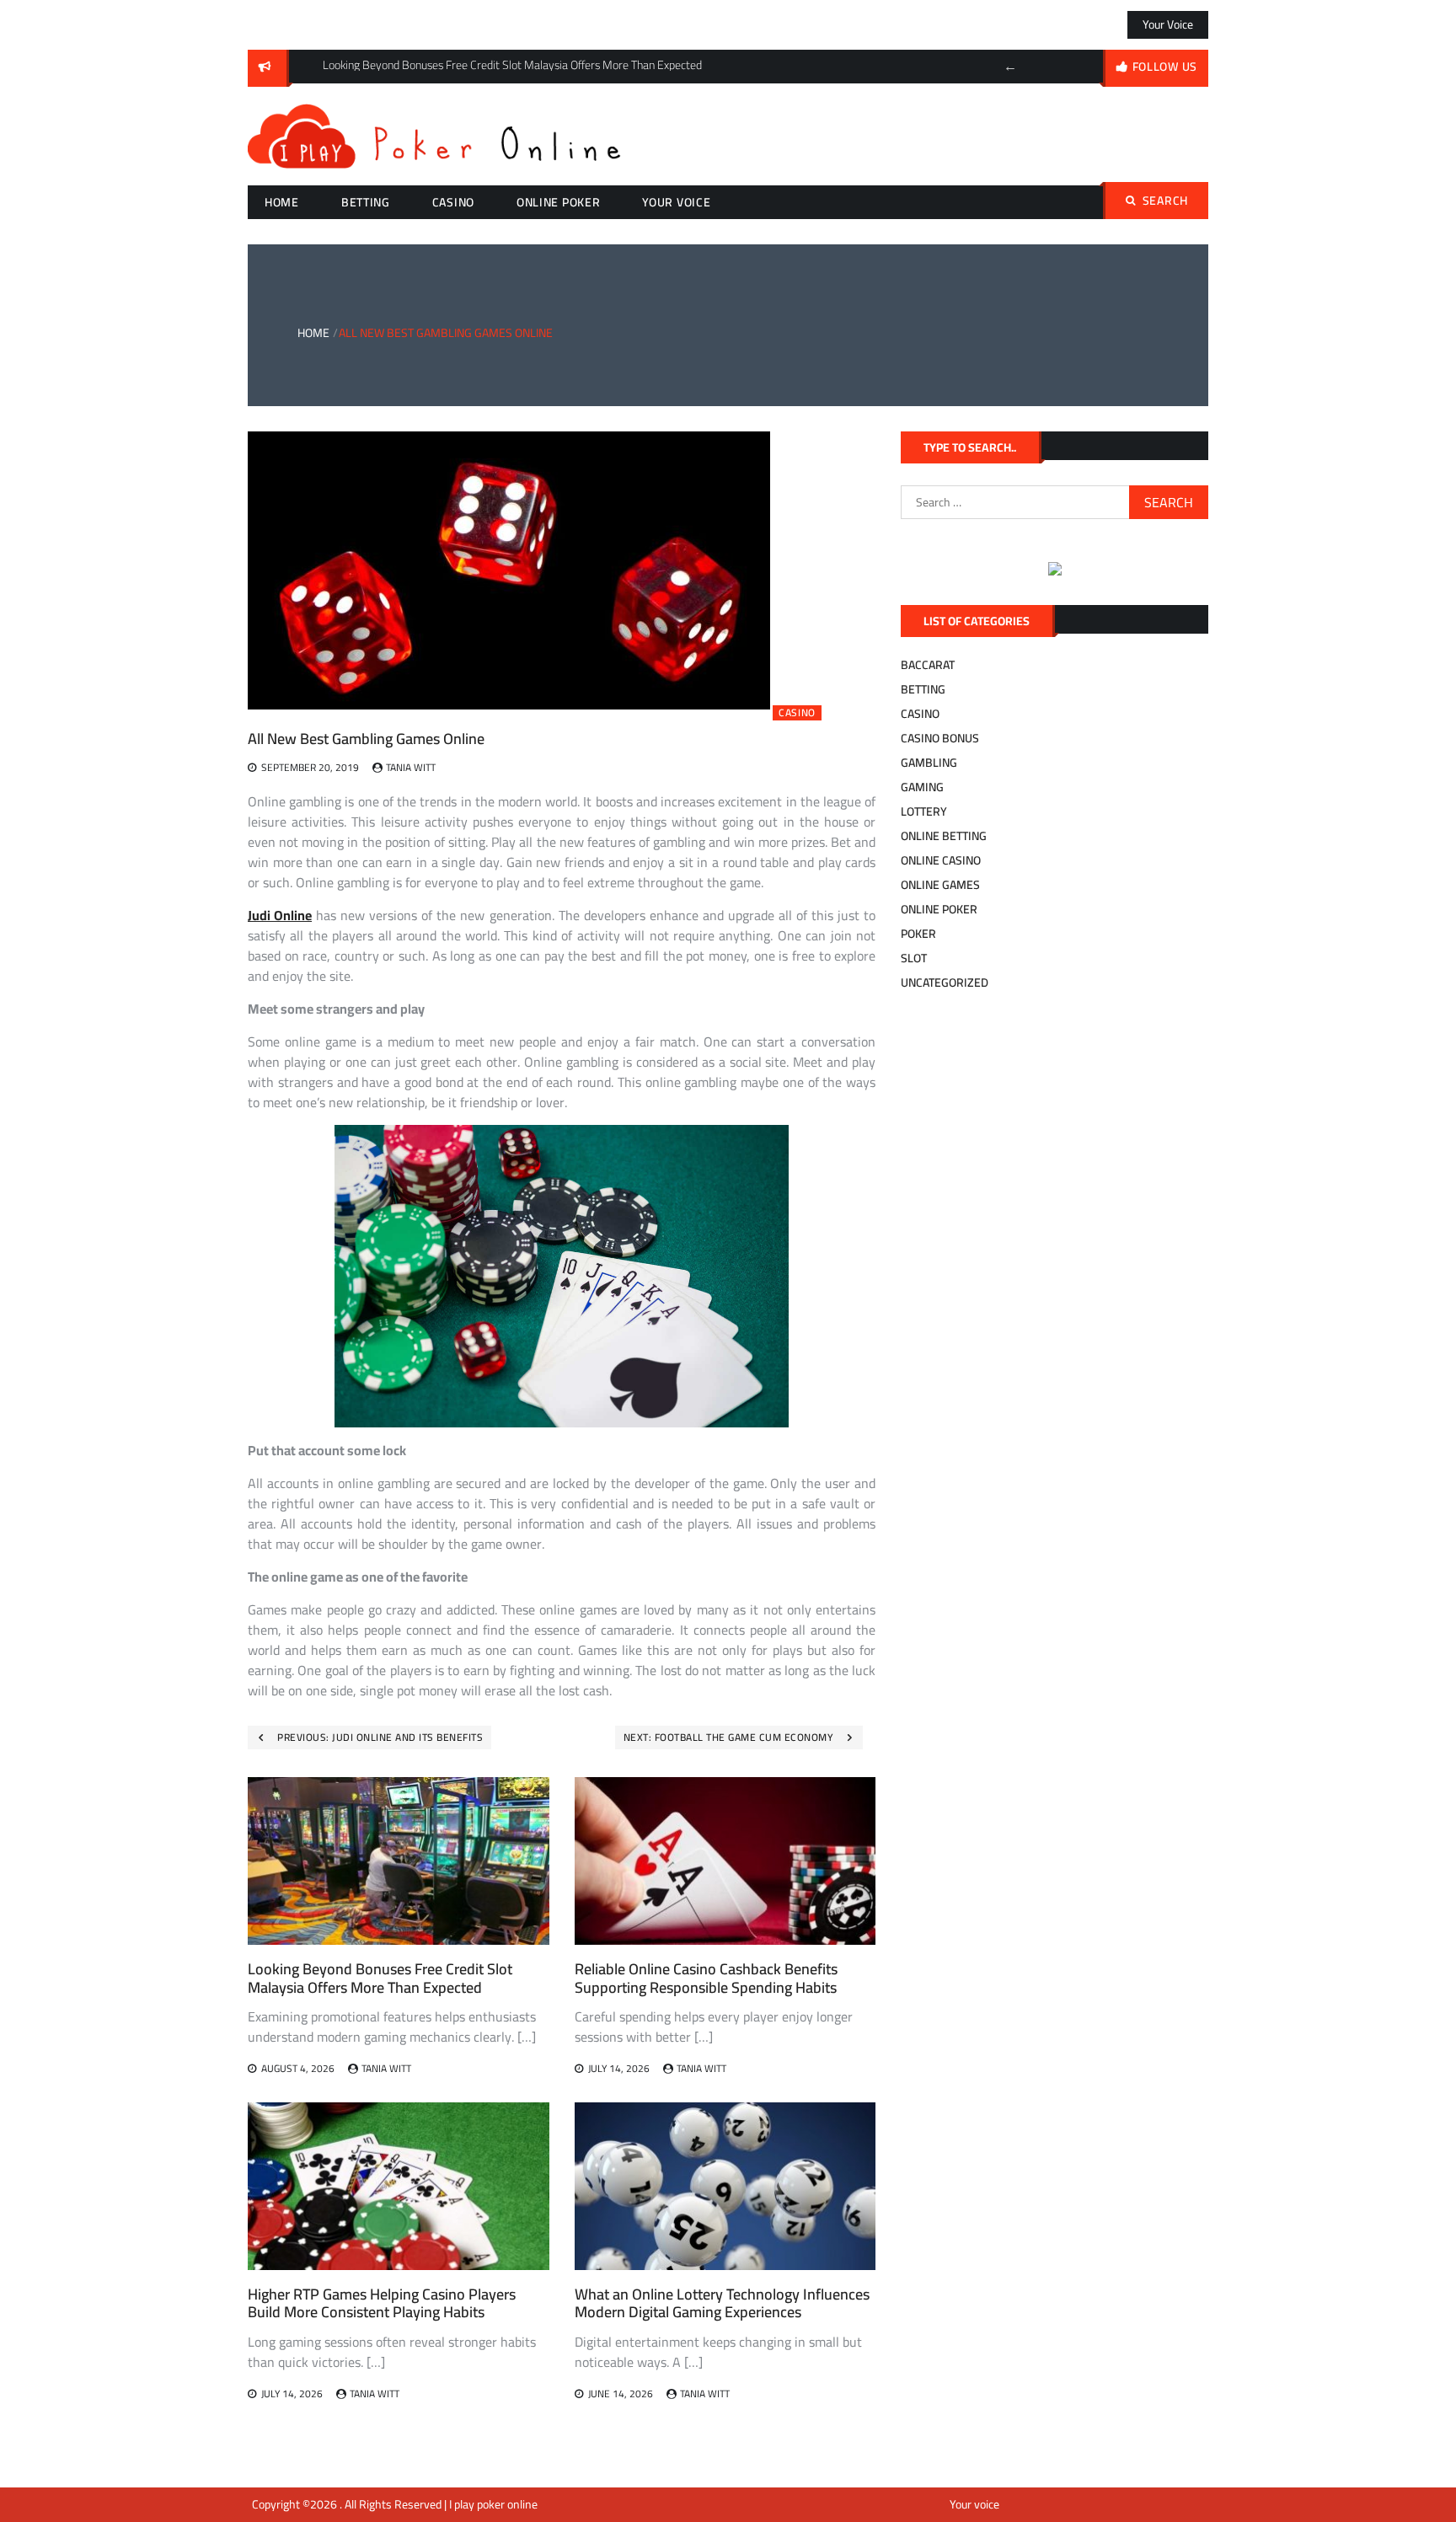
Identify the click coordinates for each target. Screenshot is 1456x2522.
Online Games (940, 885)
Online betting (944, 836)
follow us (1165, 67)
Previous (1010, 67)
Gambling (929, 763)
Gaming (922, 787)
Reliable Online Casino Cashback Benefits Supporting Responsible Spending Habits (706, 1978)
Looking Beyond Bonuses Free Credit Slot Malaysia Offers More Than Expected (380, 1978)
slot (914, 958)
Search (1165, 201)
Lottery (924, 811)
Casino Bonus (940, 738)
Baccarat (928, 665)
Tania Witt (411, 767)
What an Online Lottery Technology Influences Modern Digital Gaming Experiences (722, 2303)
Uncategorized (945, 983)
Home (282, 202)
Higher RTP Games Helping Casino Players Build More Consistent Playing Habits (382, 2303)
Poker (918, 934)
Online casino (941, 860)
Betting (366, 202)
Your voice (1168, 24)
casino (453, 202)
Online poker (558, 202)
